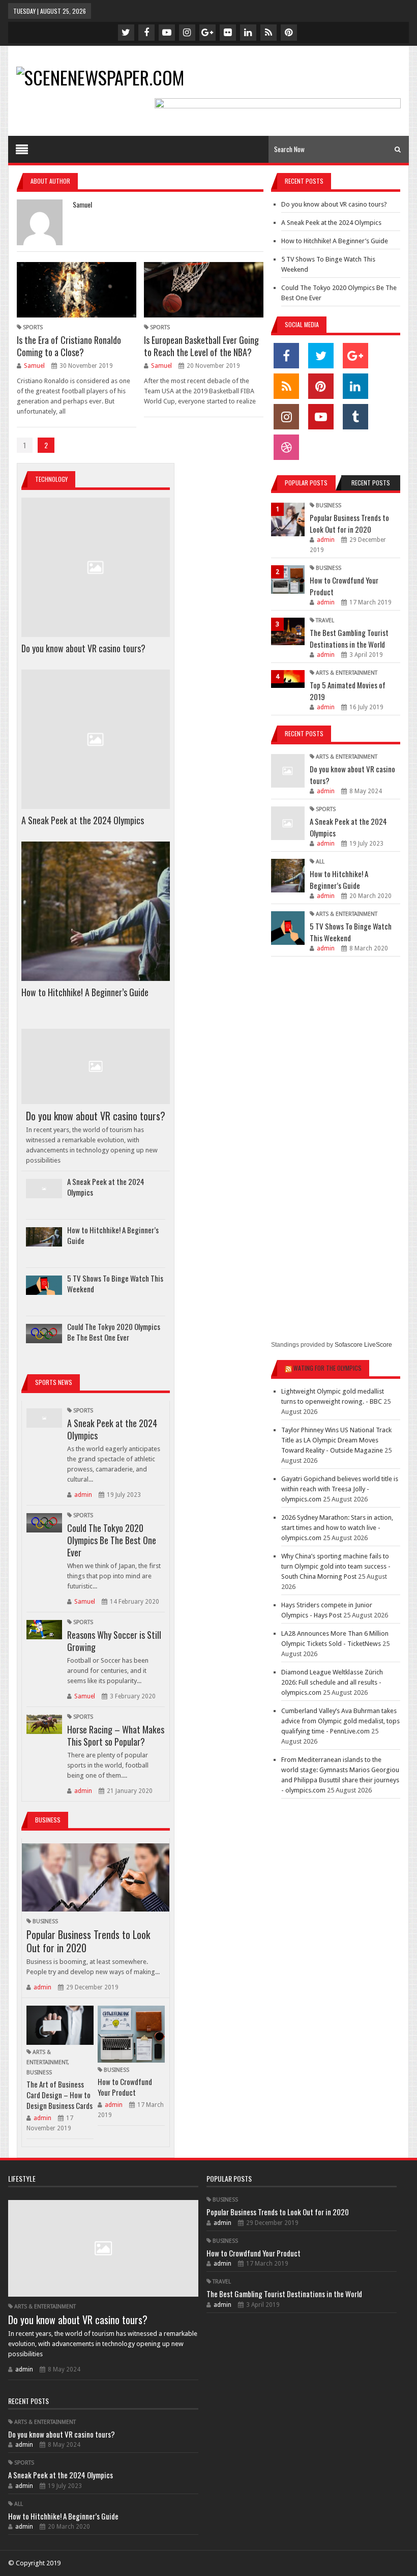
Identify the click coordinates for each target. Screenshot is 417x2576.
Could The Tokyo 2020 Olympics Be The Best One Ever (114, 1332)
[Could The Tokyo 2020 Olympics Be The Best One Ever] (44, 1334)
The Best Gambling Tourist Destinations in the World (349, 638)
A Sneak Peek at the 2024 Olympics (83, 820)
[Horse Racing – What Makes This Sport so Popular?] (44, 1724)
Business (45, 1921)
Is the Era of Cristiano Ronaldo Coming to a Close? (69, 346)
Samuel (34, 366)
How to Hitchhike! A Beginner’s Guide (85, 992)
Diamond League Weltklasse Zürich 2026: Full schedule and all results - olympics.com (332, 1682)
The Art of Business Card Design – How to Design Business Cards (59, 2095)
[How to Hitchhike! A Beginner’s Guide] (96, 911)
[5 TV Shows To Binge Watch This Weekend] (44, 1285)
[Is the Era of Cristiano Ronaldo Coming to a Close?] (77, 290)
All (320, 862)
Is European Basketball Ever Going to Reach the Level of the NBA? (201, 346)
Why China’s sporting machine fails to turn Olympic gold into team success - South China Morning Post (336, 1566)
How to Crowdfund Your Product (125, 2087)
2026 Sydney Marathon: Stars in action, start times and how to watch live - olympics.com (337, 1528)
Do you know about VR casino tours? (83, 648)
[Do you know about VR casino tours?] (96, 567)
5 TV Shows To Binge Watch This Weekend (115, 1283)
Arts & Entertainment (347, 673)
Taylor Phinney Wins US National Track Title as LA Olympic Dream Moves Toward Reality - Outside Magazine (336, 1440)
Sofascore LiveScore (363, 1345)
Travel (325, 620)
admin (83, 1495)
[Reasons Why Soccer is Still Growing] (44, 1630)
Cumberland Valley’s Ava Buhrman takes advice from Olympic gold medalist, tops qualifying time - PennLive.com (340, 1721)
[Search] (398, 149)
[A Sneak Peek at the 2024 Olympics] (96, 739)
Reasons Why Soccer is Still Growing (114, 1641)
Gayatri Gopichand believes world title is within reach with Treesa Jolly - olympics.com (340, 1489)
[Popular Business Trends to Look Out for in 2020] (96, 1877)
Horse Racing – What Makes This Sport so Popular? (116, 1735)
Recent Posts (371, 483)
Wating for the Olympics (327, 1368)
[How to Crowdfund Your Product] (131, 2034)
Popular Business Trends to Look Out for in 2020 (88, 1941)
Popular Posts (306, 483)
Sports (33, 327)
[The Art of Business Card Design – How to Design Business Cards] (60, 2025)
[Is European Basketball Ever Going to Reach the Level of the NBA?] (204, 290)
